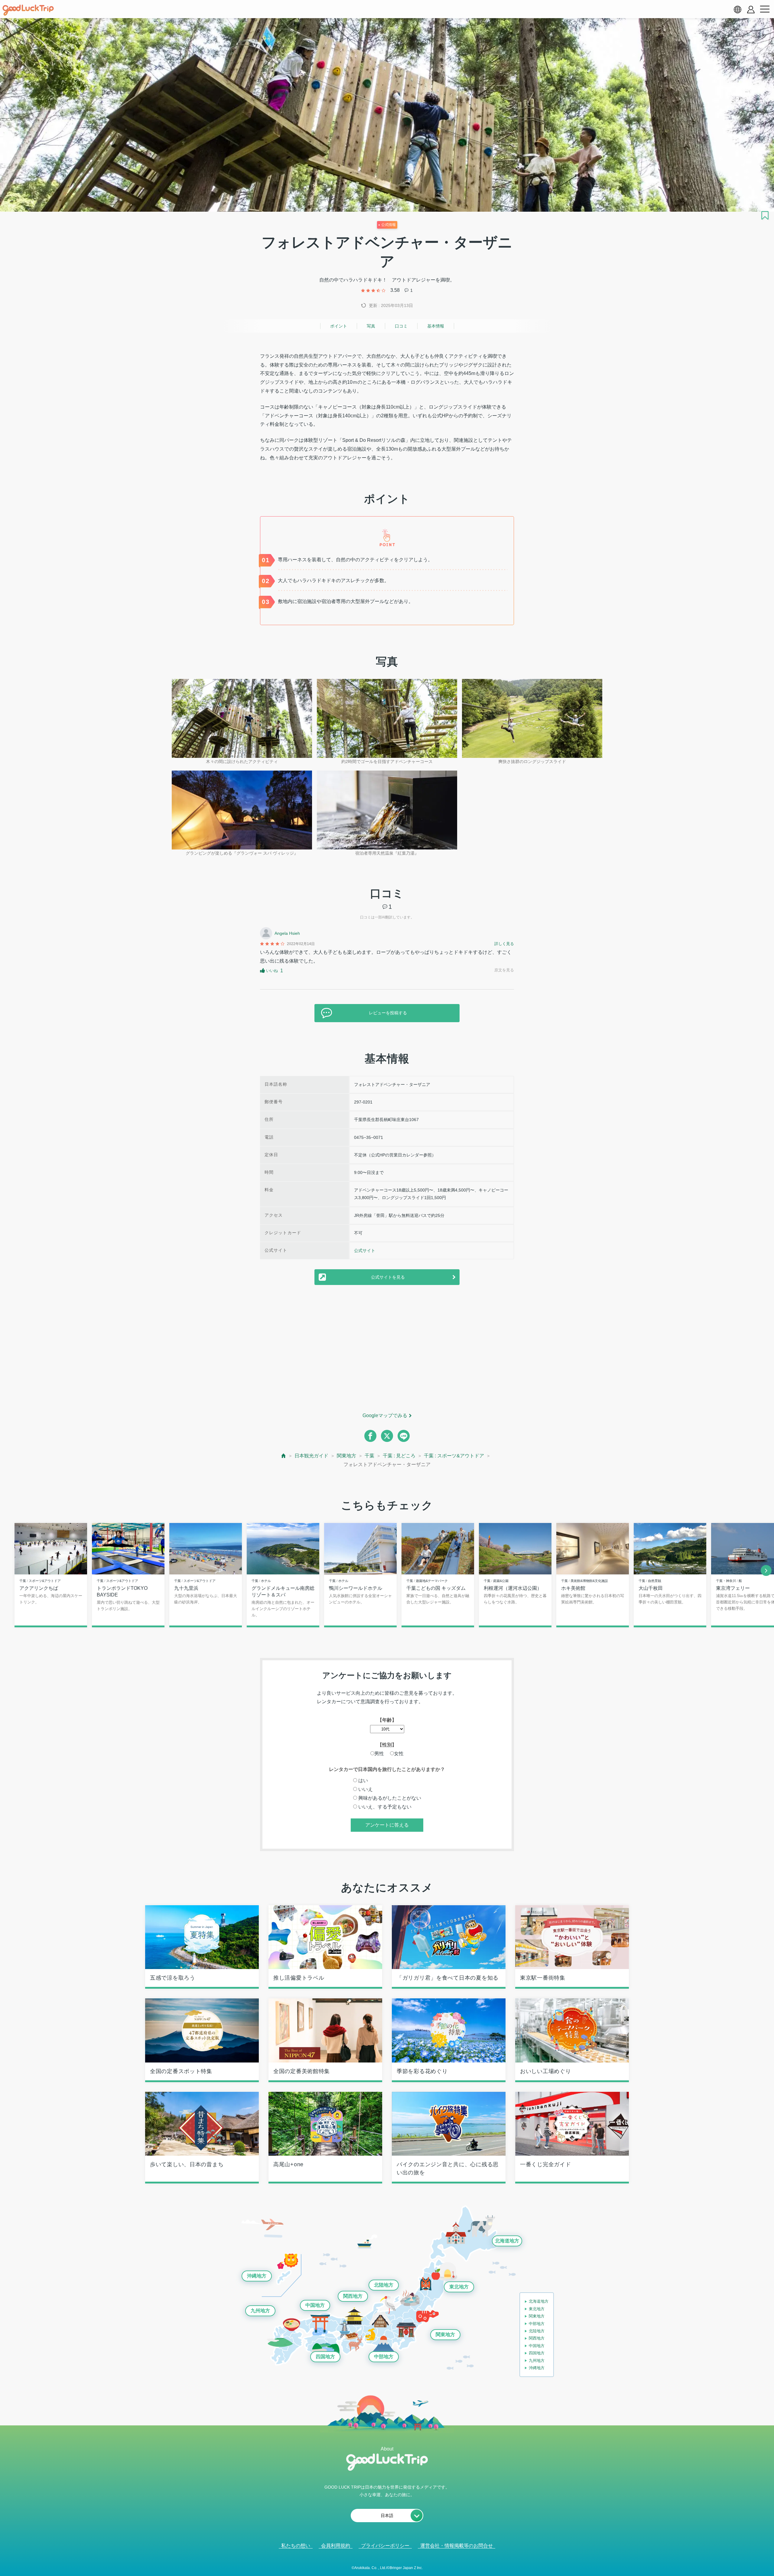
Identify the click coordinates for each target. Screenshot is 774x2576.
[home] (28, 10)
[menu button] (765, 9)
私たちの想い (296, 2546)
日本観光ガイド (311, 1456)
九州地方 (260, 2311)
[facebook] (370, 1436)
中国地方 (315, 2305)
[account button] (751, 10)
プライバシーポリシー (385, 2546)
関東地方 (346, 1456)
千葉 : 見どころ (399, 1456)
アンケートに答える (387, 1825)
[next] (766, 1570)
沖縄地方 (257, 2276)
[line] (404, 1436)
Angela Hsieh (287, 933)
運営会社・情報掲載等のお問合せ (457, 2546)
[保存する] (765, 215)
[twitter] (387, 1436)
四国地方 (325, 2357)
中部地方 (384, 2357)
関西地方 (353, 2296)
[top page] (284, 1456)
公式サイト (365, 1251)
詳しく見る (504, 944)
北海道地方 (507, 2241)
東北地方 (459, 2287)
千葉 (369, 1456)
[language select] (737, 9)
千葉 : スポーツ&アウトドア (454, 1456)
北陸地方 (384, 2285)
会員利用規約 (336, 2546)
